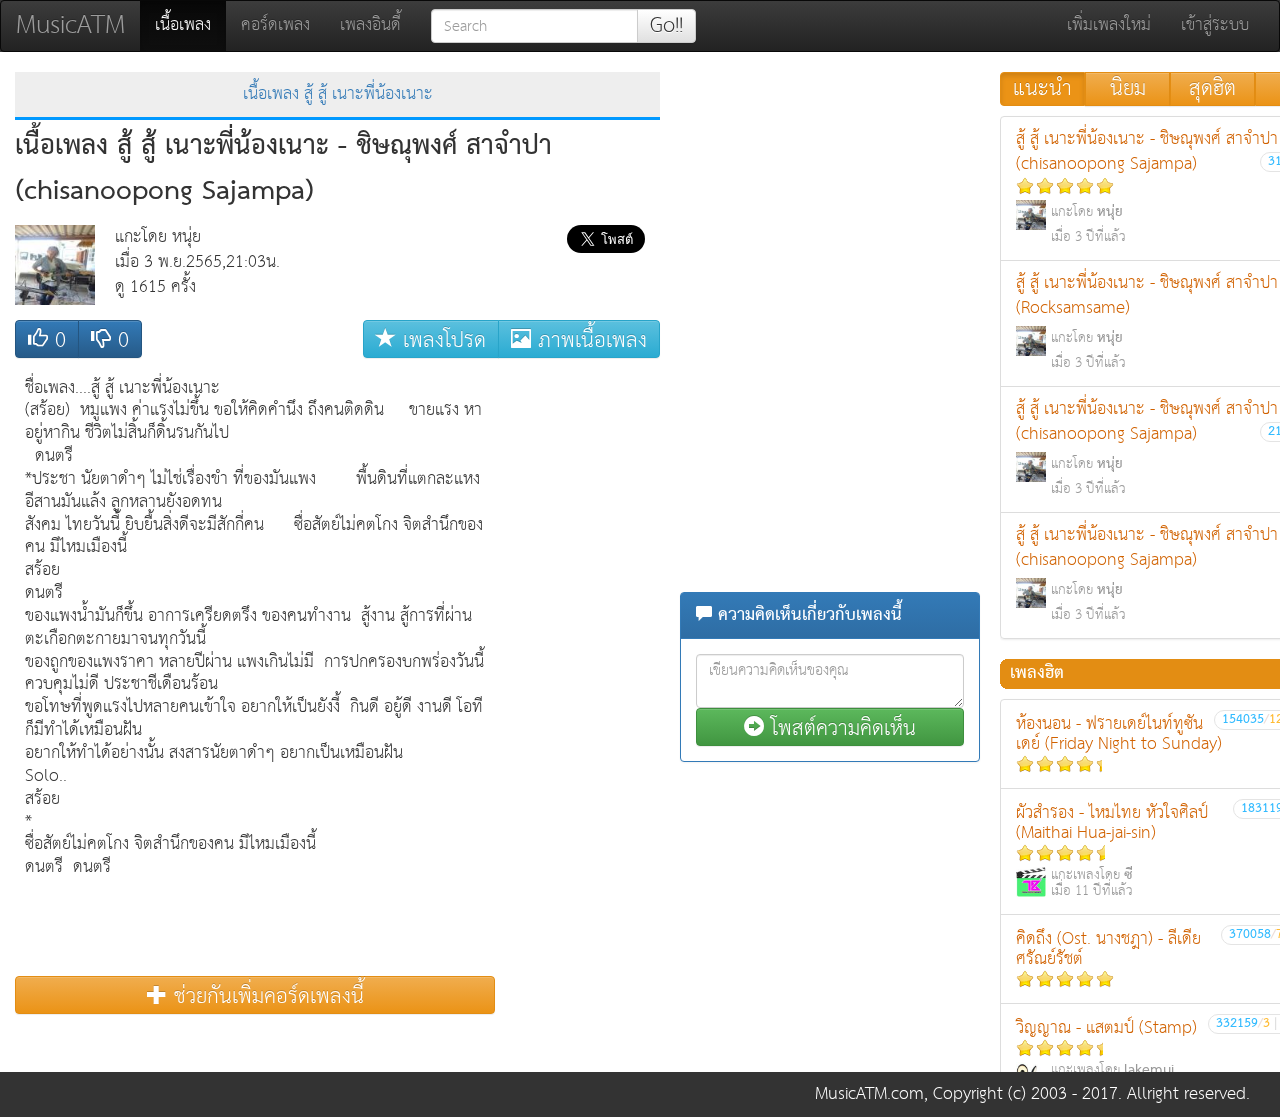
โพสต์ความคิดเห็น (840, 727)
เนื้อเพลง (190, 25)
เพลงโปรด (441, 339)
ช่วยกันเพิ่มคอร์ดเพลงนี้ (265, 995)
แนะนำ (1042, 89)
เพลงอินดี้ (370, 25)
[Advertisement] (580, 668)
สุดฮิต (1212, 89)
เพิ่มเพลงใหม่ (1109, 25)
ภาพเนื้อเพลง (589, 339)
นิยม (1128, 89)
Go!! (666, 26)
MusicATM (70, 25)
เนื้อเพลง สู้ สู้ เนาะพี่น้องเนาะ (338, 94)
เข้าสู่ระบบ (1215, 25)
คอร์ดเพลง (275, 25)
